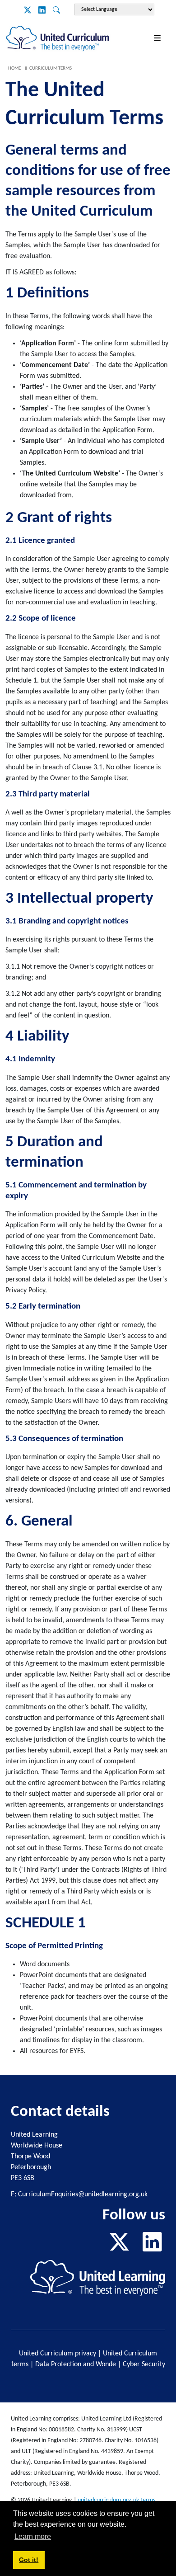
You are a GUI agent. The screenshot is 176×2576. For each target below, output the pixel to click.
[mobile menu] (159, 39)
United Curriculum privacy (58, 2354)
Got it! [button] (29, 2560)
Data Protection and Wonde (76, 2364)
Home (14, 68)
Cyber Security (144, 2364)
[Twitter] (28, 11)
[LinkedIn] (42, 11)
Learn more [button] (33, 2536)
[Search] (56, 11)
